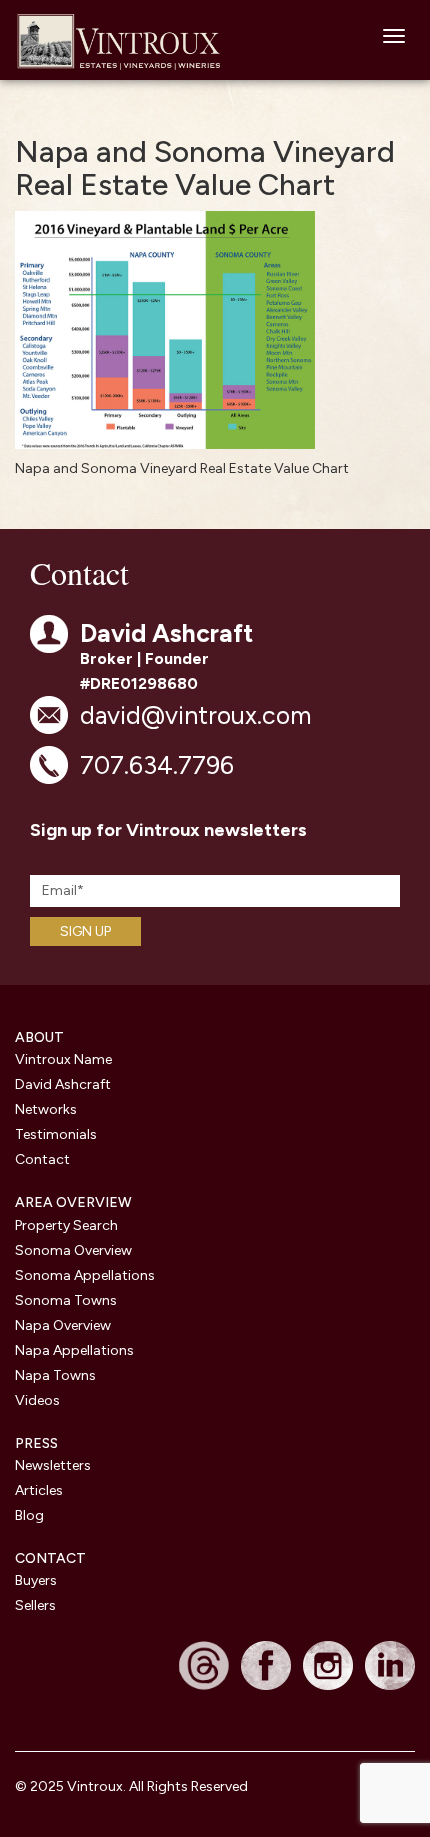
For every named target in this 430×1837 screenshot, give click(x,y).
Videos (37, 1400)
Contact (42, 1159)
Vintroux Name (63, 1059)
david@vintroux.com (195, 715)
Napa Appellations (74, 1350)
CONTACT (50, 1558)
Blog (29, 1515)
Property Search (66, 1225)
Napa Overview (63, 1325)
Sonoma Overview (73, 1250)
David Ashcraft (63, 1084)
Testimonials (56, 1134)
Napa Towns (55, 1375)
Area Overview (73, 1202)
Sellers (35, 1605)
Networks (46, 1109)
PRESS (36, 1443)
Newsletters (53, 1465)
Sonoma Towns (66, 1300)
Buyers (36, 1580)
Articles (39, 1490)
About (39, 1037)
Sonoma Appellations (85, 1275)
